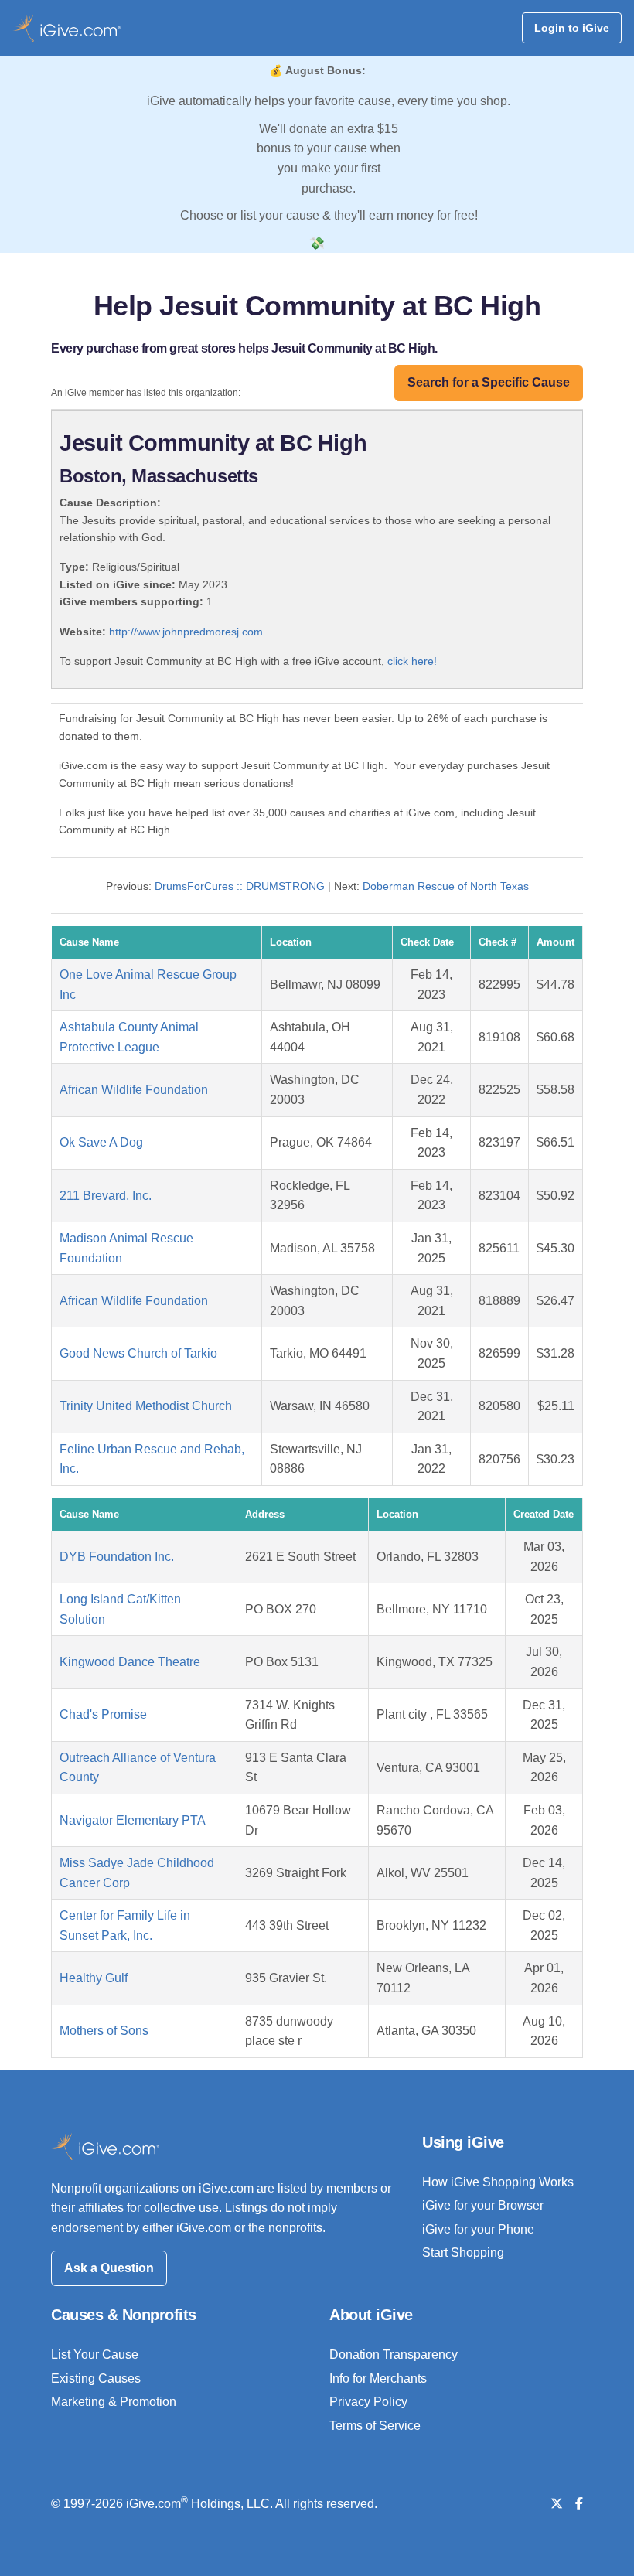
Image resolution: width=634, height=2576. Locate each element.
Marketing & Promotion (114, 2402)
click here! (412, 661)
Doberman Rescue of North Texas (446, 886)
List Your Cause (95, 2355)
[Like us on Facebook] (579, 2504)
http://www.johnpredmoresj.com (186, 632)
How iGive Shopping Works (498, 2182)
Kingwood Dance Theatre (130, 1662)
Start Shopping (463, 2252)
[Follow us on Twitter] (557, 2504)
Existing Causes (96, 2378)
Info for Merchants (378, 2378)
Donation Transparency (394, 2355)
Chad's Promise (103, 1714)
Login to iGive (572, 28)
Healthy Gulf (94, 1978)
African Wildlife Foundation (134, 1090)
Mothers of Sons (104, 2031)
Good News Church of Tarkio (138, 1353)
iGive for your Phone (478, 2229)
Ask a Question (109, 2268)
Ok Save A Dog (101, 1142)
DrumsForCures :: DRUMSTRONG (240, 886)
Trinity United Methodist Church (146, 1406)
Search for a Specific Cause (489, 382)
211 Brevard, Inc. (106, 1196)
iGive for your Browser (483, 2205)
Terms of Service (375, 2426)
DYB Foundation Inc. (117, 1557)
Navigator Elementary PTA (133, 1820)
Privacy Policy (368, 2402)
